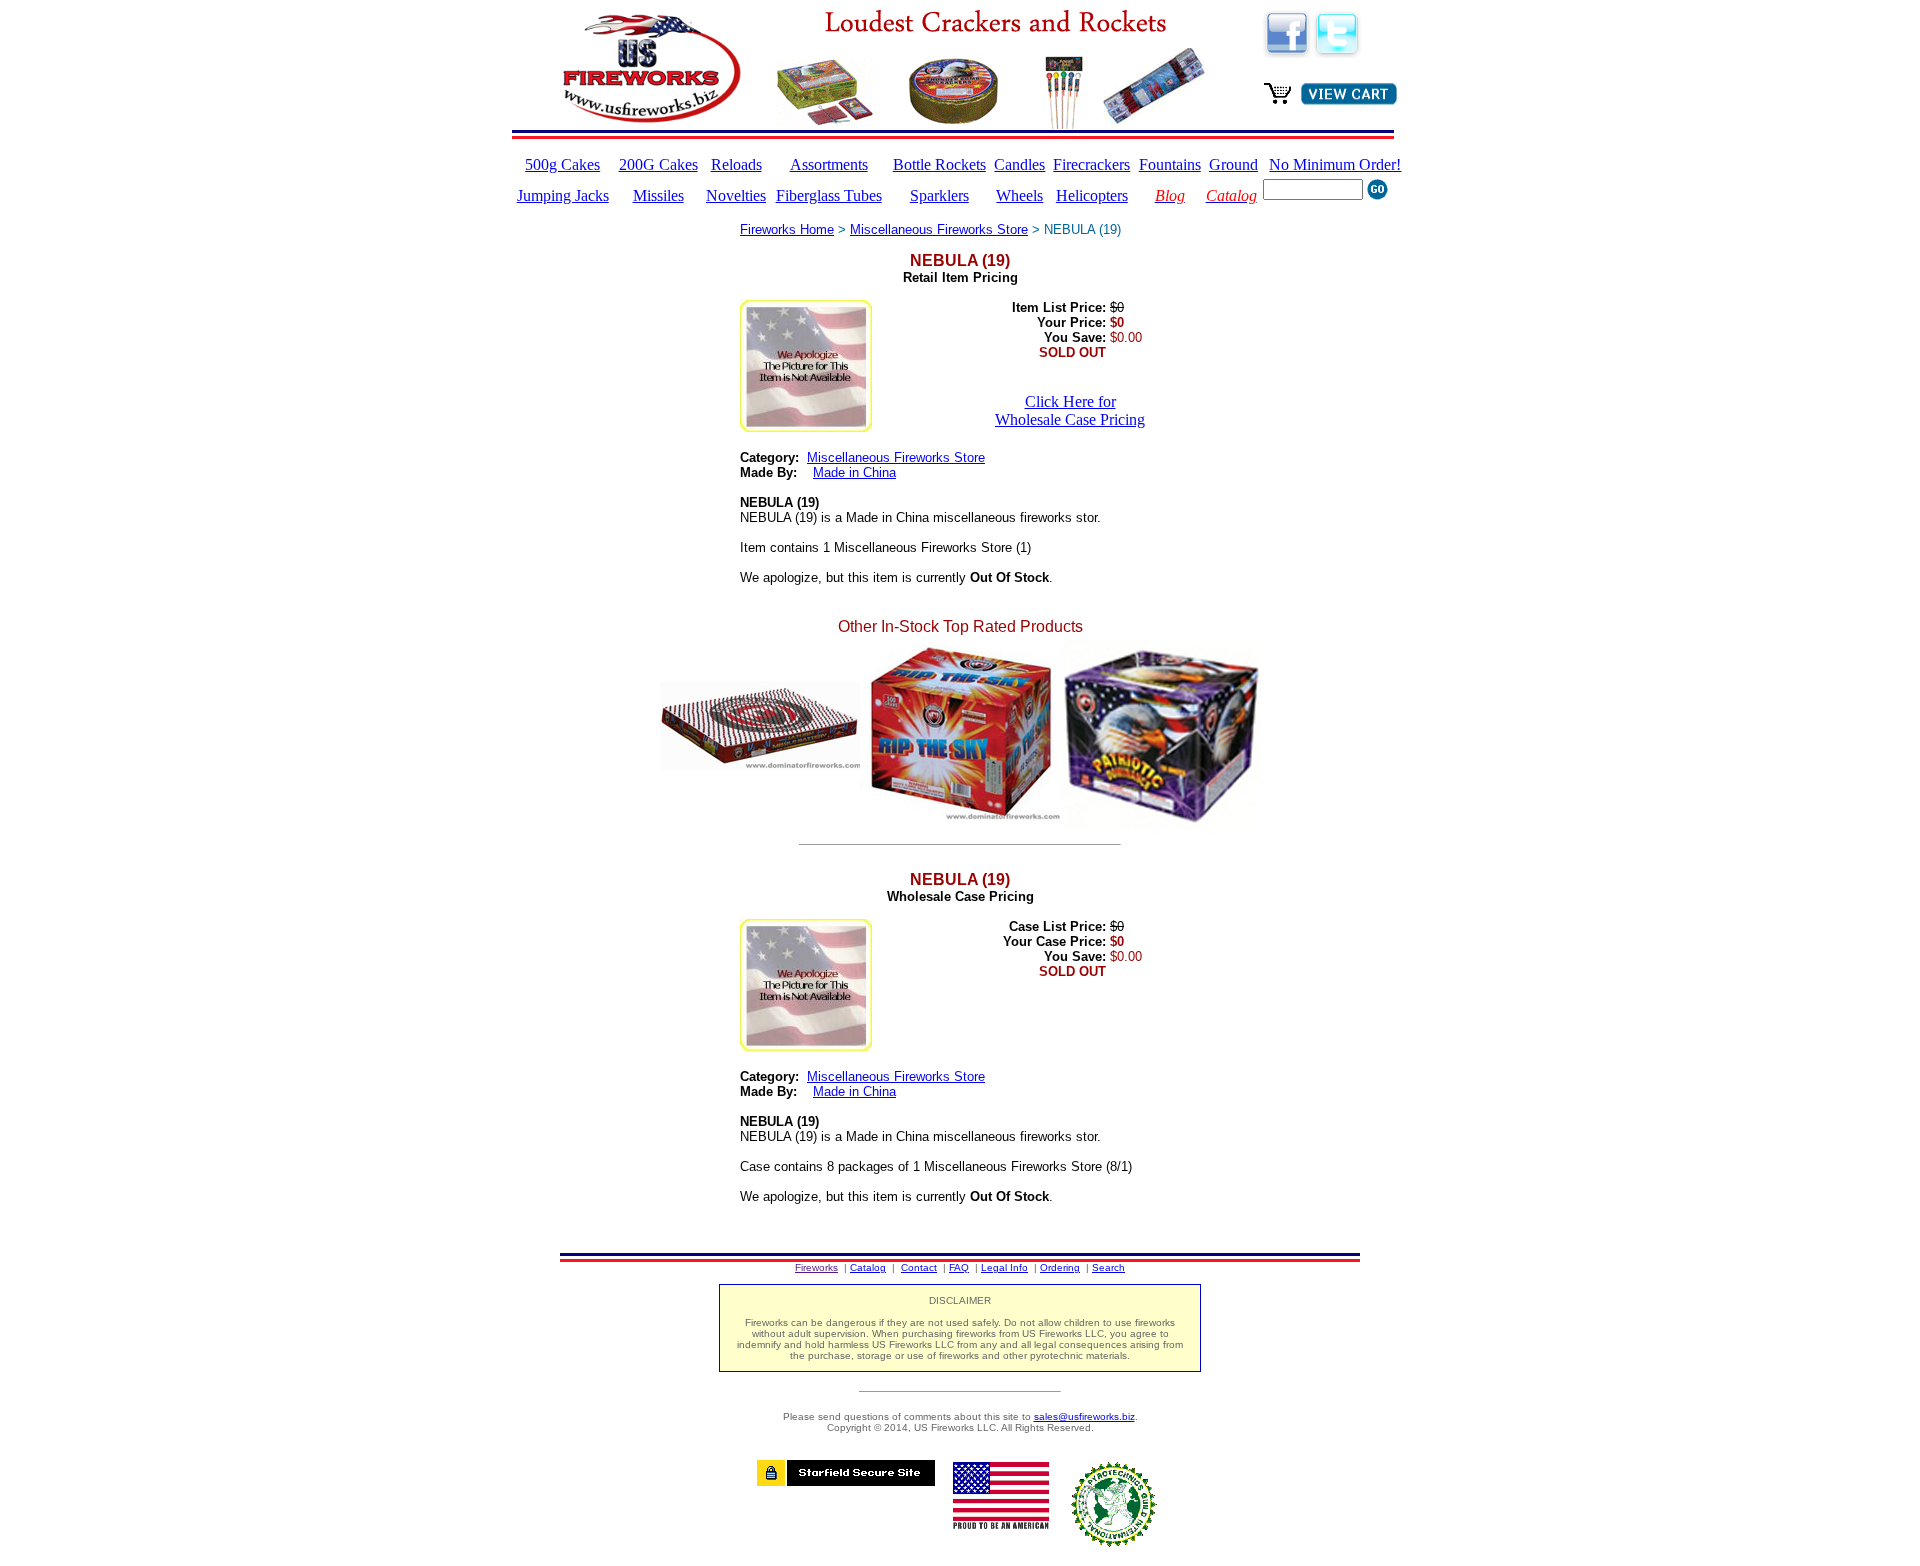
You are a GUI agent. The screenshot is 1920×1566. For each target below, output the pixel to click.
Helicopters (1092, 195)
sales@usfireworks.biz (1084, 1416)
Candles (1019, 164)
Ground (1233, 164)
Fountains (1170, 164)
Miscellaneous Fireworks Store (939, 229)
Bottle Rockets (939, 164)
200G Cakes (658, 164)
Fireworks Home (787, 229)
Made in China (854, 472)
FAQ (959, 1267)
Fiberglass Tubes (829, 195)
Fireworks (816, 1267)
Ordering (1060, 1267)
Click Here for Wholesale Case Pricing (1070, 410)
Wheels (1019, 195)
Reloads (736, 164)
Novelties (736, 195)
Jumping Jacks (563, 195)
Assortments (829, 164)
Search (1108, 1267)
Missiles (658, 195)
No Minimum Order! (1335, 164)
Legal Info (1004, 1267)
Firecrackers (1091, 164)
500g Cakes (562, 164)
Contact (919, 1267)
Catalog (868, 1267)
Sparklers (939, 195)
